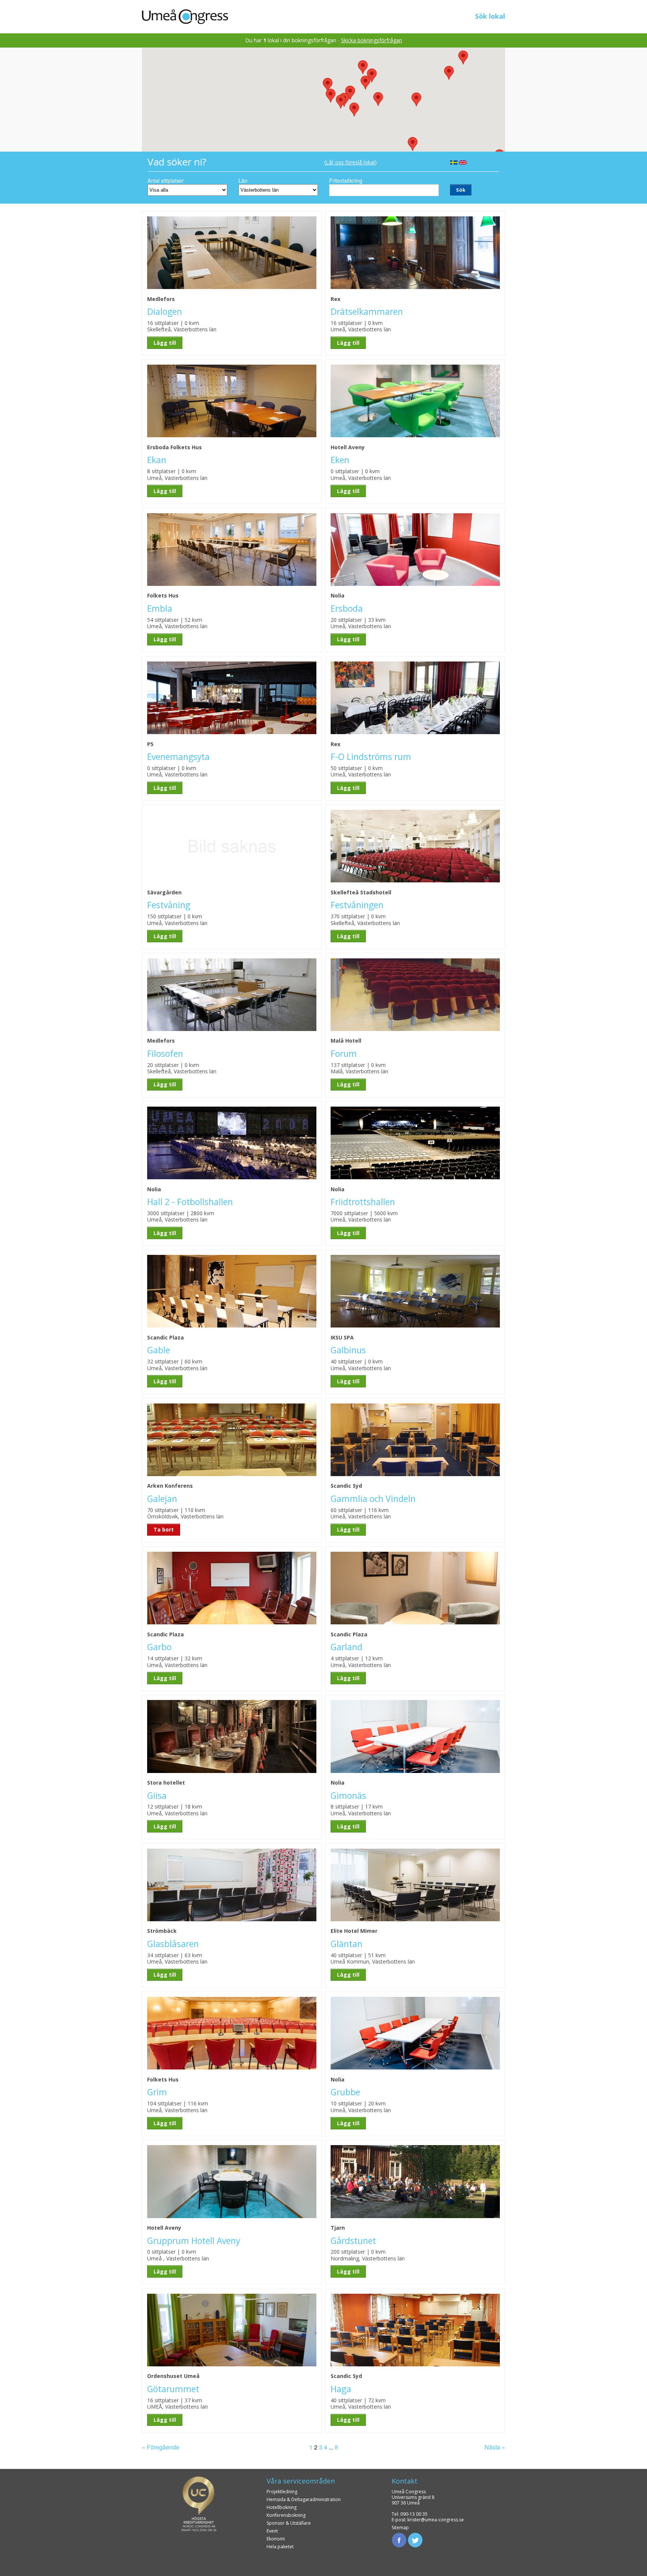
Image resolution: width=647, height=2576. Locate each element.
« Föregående (161, 2447)
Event (272, 2531)
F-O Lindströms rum (371, 757)
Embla (160, 609)
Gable (159, 1350)
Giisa (157, 1796)
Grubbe (345, 2092)
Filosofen (165, 1054)
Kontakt (405, 2481)
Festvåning (169, 905)
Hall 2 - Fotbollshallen (190, 1202)
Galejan (162, 1499)
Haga (341, 2389)
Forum (344, 1054)
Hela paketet (280, 2547)
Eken (340, 460)
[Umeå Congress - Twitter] (415, 2539)
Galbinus (348, 1350)
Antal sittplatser (166, 180)
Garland (347, 1647)
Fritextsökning (346, 180)
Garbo (159, 1647)
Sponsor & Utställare (289, 2523)
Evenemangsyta (178, 757)
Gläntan (347, 1944)
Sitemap (400, 2528)
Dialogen (165, 312)
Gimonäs (348, 1796)
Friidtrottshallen (363, 1202)
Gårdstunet (353, 2241)
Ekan (157, 460)
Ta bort (164, 1529)
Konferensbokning (286, 2515)
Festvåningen (357, 905)
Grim (157, 2092)
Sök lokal (490, 16)
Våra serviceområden (301, 2481)
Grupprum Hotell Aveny (194, 2241)
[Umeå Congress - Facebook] (399, 2539)
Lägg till (165, 343)
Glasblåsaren (173, 1944)
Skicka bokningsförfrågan (372, 40)
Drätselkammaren (367, 312)
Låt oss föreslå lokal (350, 162)
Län (243, 180)
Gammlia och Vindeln (373, 1499)
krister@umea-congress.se (436, 2520)
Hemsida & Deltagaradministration (304, 2499)
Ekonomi (276, 2539)
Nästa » (495, 2447)
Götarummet (173, 2389)
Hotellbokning (282, 2507)
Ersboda (347, 609)
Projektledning (282, 2492)
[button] (365, 83)
